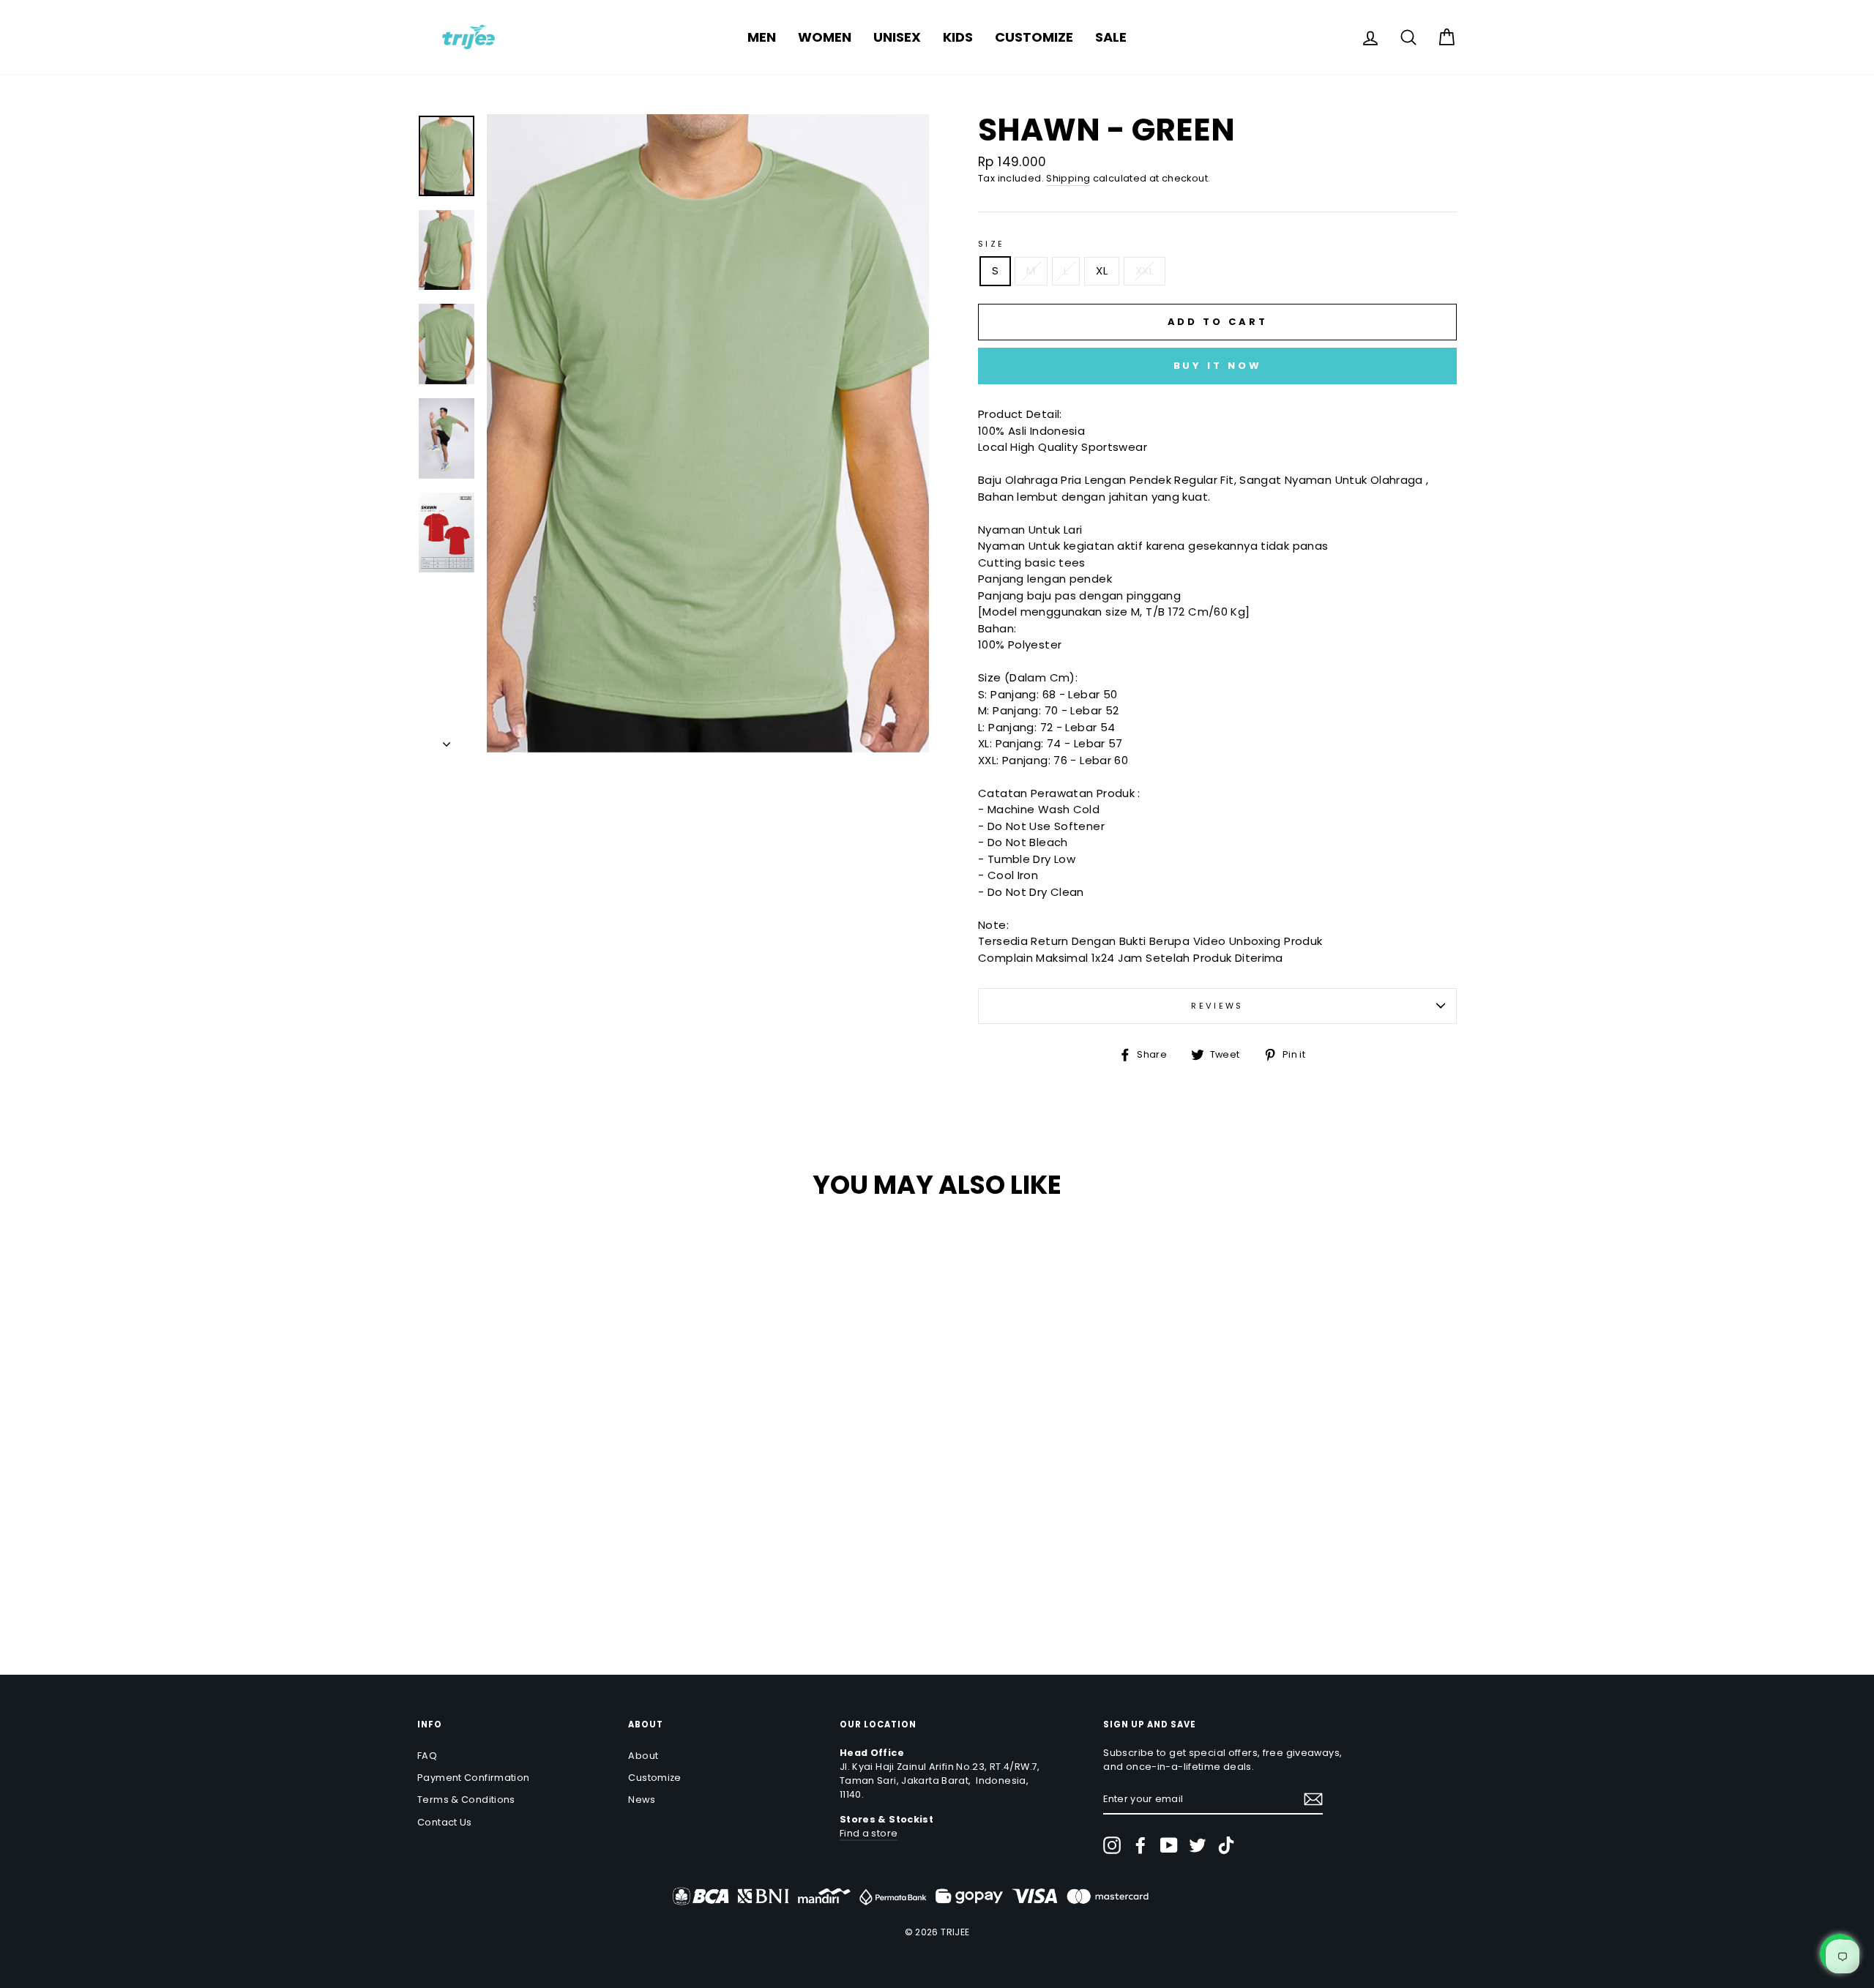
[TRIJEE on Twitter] (1198, 1845)
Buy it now (1218, 366)
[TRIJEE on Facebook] (1141, 1845)
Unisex (897, 37)
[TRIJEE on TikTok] (1226, 1845)
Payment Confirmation (474, 1778)
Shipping (1068, 178)
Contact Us (445, 1822)
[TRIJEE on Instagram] (1112, 1845)
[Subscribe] (1313, 1799)
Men (762, 37)
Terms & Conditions (466, 1800)
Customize (1034, 37)
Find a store (869, 1833)
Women (825, 37)
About (643, 1756)
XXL (1145, 270)
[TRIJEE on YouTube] (1169, 1845)
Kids (958, 37)
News (642, 1800)
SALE (1111, 37)
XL (1102, 270)
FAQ (427, 1756)
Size (992, 244)
